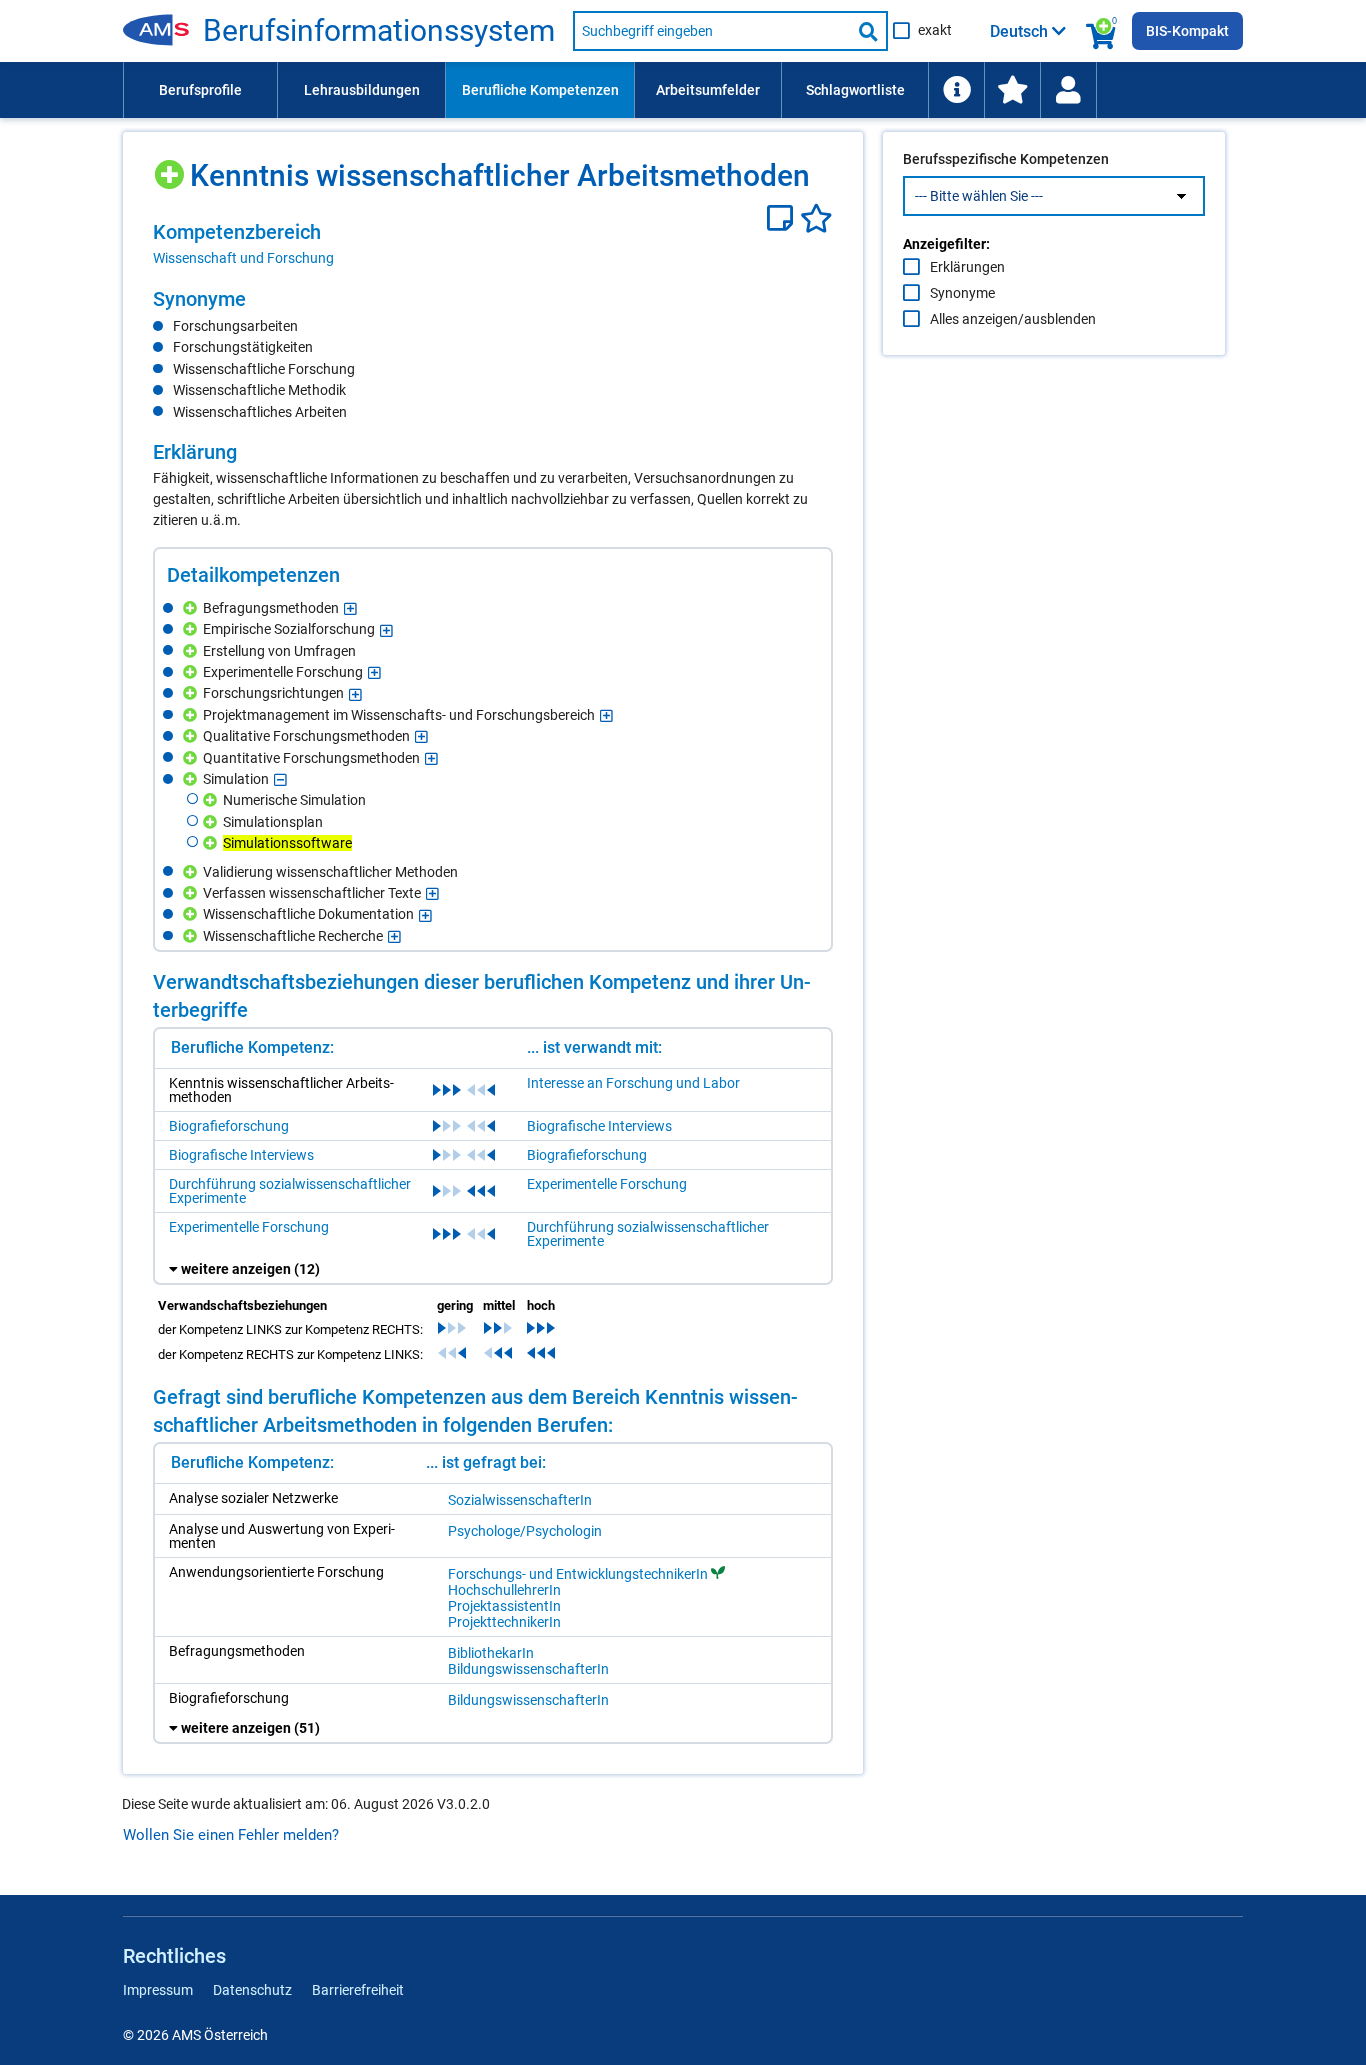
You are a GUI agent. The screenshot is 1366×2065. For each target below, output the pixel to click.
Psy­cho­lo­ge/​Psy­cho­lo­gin (525, 1531)
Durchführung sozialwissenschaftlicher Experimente (290, 1191)
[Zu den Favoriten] (1012, 90)
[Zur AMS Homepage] (163, 31)
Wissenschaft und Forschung (243, 258)
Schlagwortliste (855, 90)
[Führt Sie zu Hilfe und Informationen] (956, 90)
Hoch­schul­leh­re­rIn (504, 1590)
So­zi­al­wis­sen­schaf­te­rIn (520, 1500)
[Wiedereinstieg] (1068, 90)
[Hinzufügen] (171, 167)
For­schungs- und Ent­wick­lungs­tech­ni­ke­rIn (578, 1573)
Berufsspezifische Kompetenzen (1006, 159)
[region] (493, 244)
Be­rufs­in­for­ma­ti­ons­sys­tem (379, 31)
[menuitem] (200, 90)
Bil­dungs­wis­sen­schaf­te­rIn (528, 1669)
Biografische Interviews (599, 1126)
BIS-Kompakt (1187, 31)
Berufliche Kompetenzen (540, 90)
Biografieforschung (229, 1126)
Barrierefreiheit (358, 1990)
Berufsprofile (200, 90)
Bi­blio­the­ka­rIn (491, 1653)
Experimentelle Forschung (607, 1184)
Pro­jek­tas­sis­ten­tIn (504, 1606)
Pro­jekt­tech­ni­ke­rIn (504, 1622)
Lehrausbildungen (362, 90)
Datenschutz (252, 1990)
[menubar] (683, 90)
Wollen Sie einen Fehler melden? (231, 1835)
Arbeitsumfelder (708, 90)
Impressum (158, 1990)
